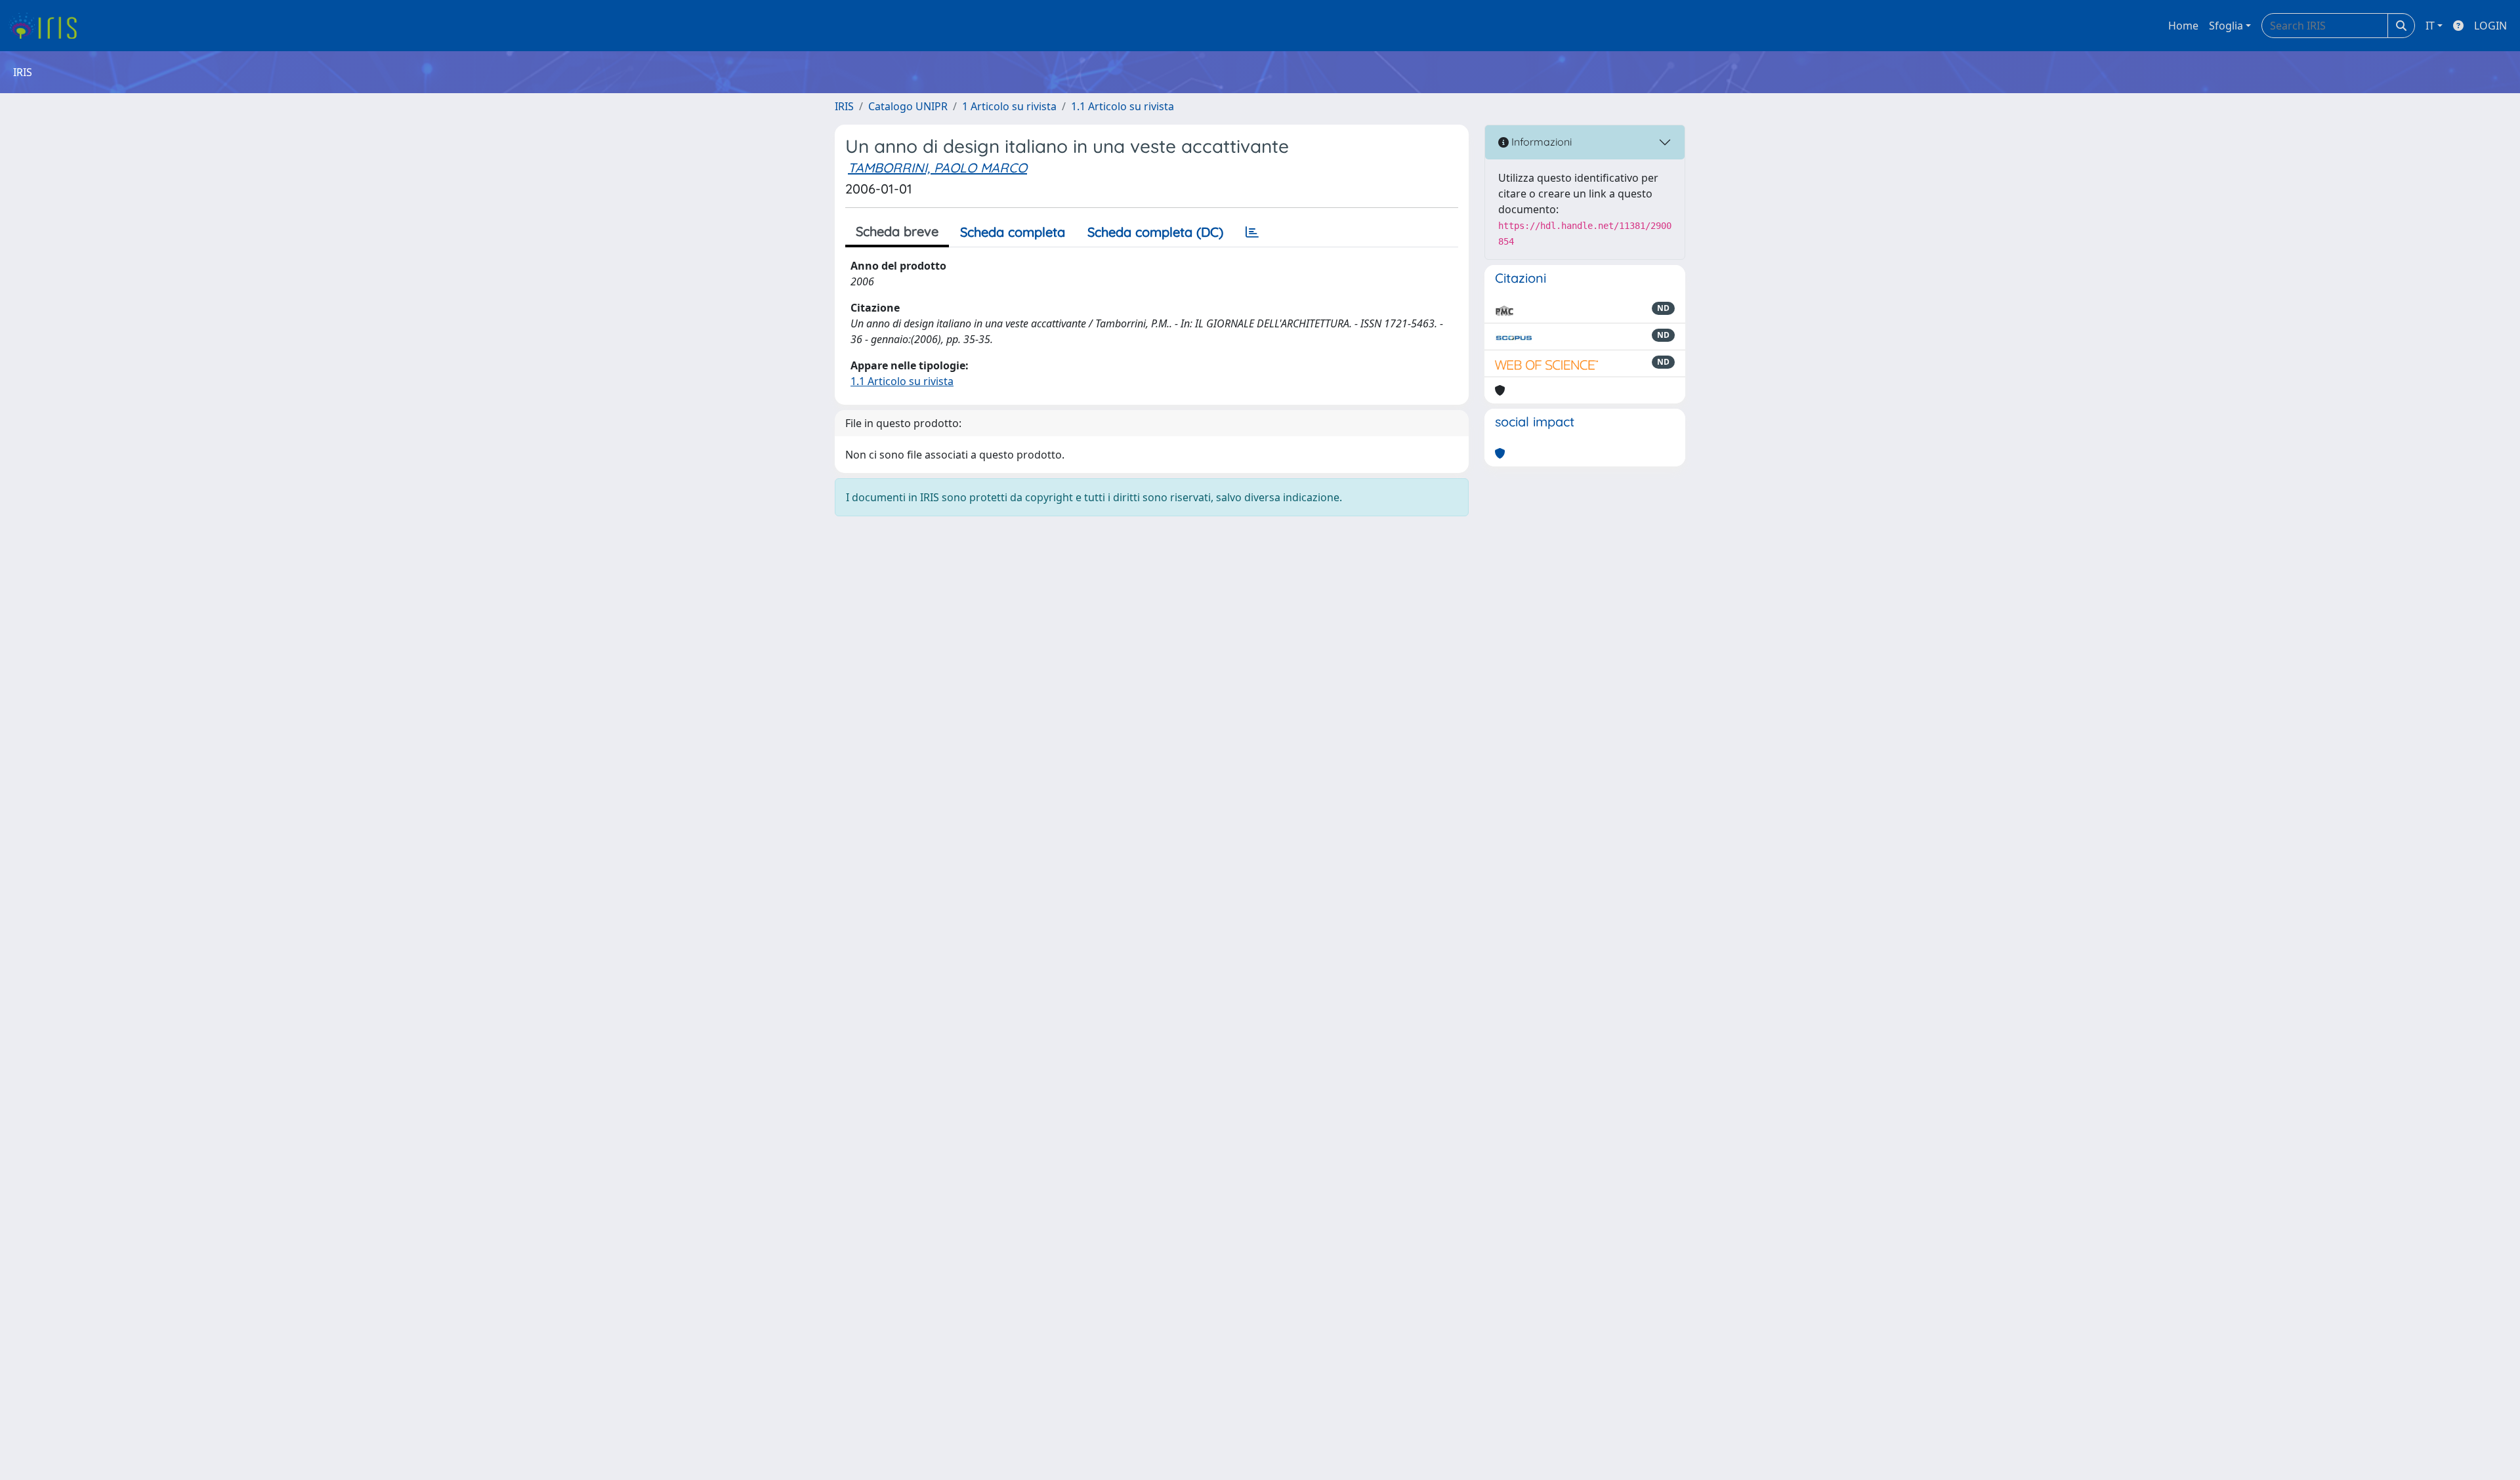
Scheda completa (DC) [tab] (1155, 232)
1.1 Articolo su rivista (1123, 106)
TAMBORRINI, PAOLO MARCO (937, 168)
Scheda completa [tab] (1013, 232)
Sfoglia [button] (2226, 26)
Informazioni (1540, 142)
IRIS (844, 106)
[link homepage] (48, 26)
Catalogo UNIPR (908, 106)
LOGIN (2490, 26)
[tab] (1252, 232)
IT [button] (2430, 26)
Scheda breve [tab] (897, 231)
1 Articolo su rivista (1009, 106)
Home (2183, 26)
